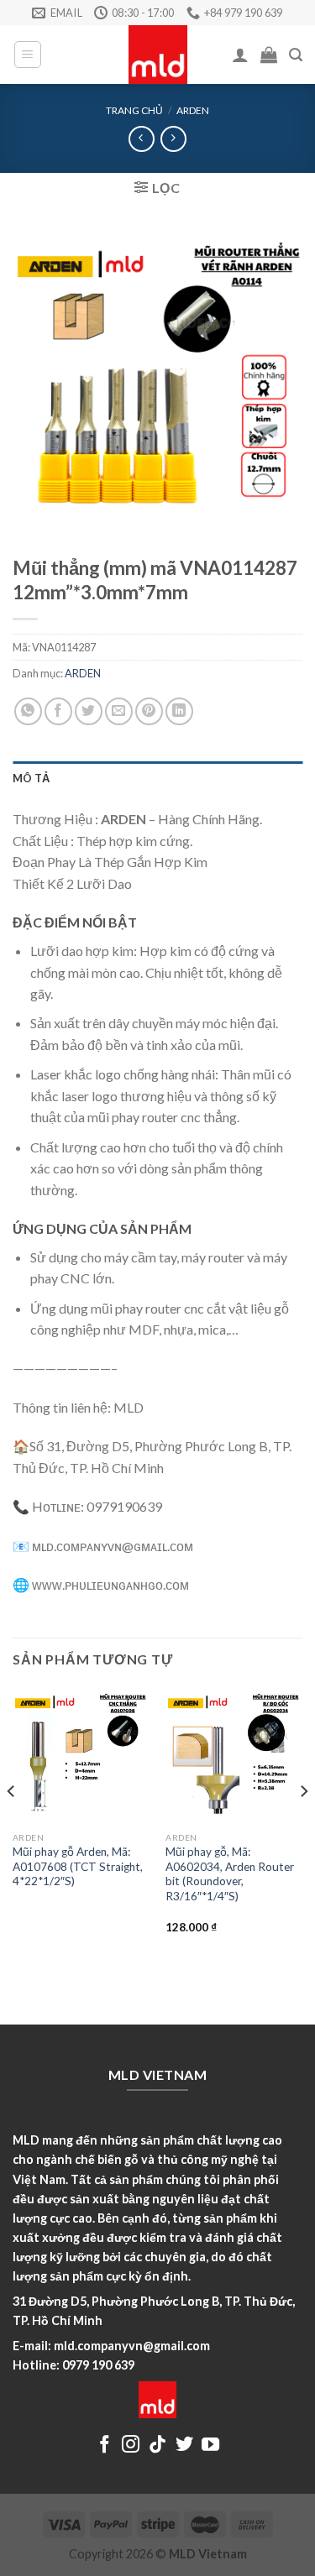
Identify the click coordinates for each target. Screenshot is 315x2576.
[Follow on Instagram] (131, 2445)
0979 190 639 (98, 2365)
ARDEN (193, 110)
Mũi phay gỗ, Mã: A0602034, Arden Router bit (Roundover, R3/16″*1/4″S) (230, 1874)
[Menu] (28, 55)
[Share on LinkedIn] (179, 711)
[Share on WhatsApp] (28, 711)
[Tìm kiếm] (296, 55)
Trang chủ (134, 110)
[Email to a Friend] (119, 711)
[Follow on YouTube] (210, 2445)
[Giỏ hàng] (269, 55)
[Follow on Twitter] (184, 2445)
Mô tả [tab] (31, 778)
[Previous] (12, 1825)
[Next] (303, 1825)
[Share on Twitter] (89, 711)
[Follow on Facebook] (105, 2445)
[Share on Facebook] (58, 711)
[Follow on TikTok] (157, 2445)
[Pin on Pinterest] (149, 711)
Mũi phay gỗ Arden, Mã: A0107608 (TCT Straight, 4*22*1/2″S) (78, 1866)
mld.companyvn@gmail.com (132, 2346)
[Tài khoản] (240, 55)
